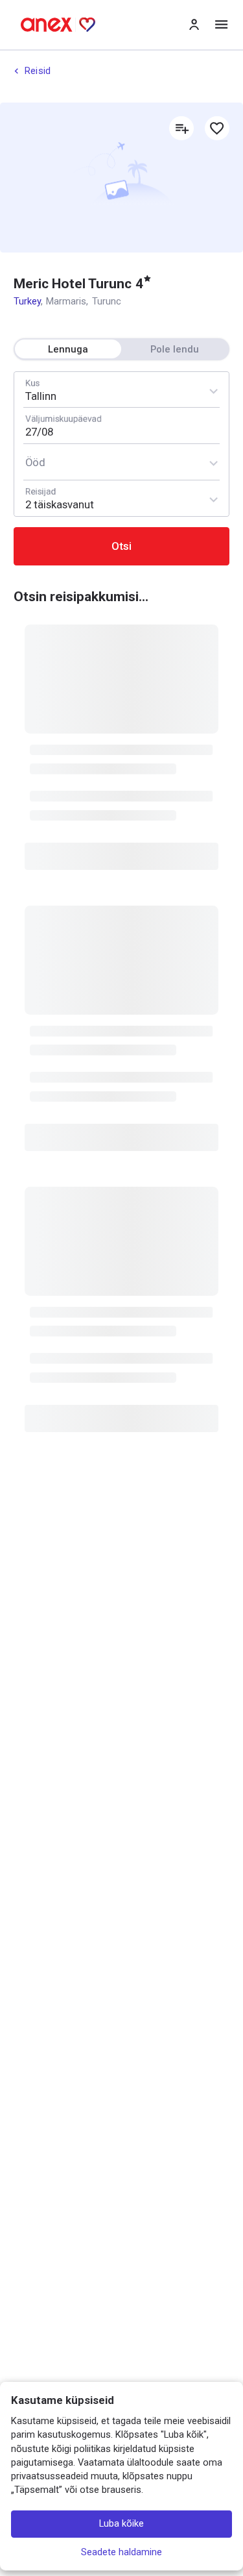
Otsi (121, 546)
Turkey (27, 301)
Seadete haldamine (121, 2553)
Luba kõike (121, 2524)
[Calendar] (121, 426)
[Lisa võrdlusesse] (181, 129)
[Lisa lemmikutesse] (217, 129)
